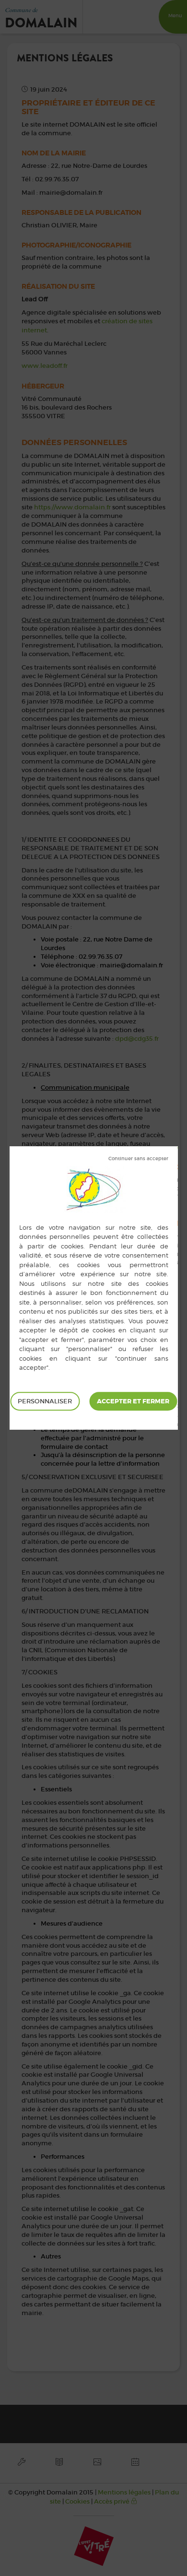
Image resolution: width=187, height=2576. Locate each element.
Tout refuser (138, 1159)
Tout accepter (133, 1401)
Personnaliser (45, 1401)
